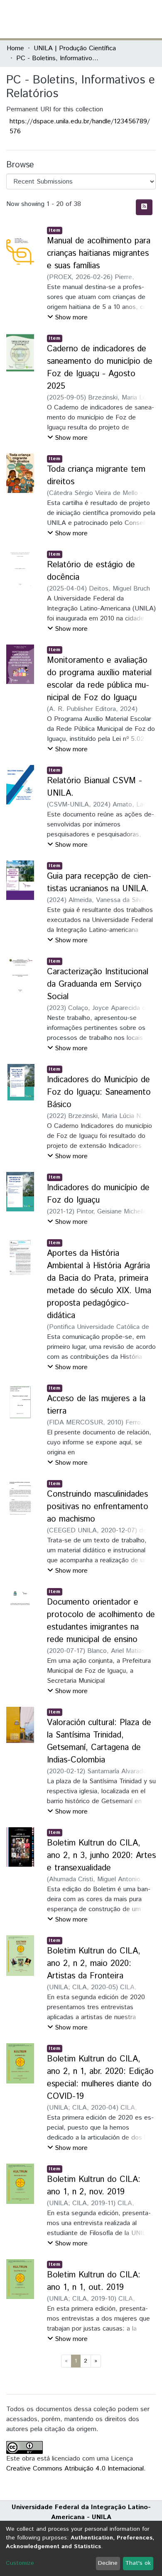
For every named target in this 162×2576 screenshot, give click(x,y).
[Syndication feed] (144, 207)
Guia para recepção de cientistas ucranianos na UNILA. (99, 883)
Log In (124, 19)
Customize (20, 2563)
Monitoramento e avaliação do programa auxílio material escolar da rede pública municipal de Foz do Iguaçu (99, 679)
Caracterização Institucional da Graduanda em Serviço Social (98, 984)
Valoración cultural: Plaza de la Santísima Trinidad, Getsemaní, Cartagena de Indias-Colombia (99, 1741)
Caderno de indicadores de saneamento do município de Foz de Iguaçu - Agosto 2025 (100, 368)
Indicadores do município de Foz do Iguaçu (98, 1194)
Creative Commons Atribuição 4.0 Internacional (75, 2469)
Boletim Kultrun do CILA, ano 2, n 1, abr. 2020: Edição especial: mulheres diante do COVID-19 (100, 2078)
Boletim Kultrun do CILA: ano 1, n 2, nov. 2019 (94, 2186)
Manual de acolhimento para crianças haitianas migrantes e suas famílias (99, 254)
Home (15, 48)
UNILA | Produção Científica (75, 48)
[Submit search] (95, 19)
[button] (107, 19)
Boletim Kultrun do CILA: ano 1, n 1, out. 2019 (94, 2281)
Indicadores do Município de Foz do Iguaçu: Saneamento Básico (99, 1092)
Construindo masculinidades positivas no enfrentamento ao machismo (98, 1507)
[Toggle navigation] (150, 19)
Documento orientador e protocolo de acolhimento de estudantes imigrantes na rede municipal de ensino (101, 1621)
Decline (108, 2563)
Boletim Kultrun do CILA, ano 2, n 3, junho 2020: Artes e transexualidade (101, 1856)
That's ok (138, 2563)
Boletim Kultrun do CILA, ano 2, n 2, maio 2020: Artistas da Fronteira (94, 1964)
